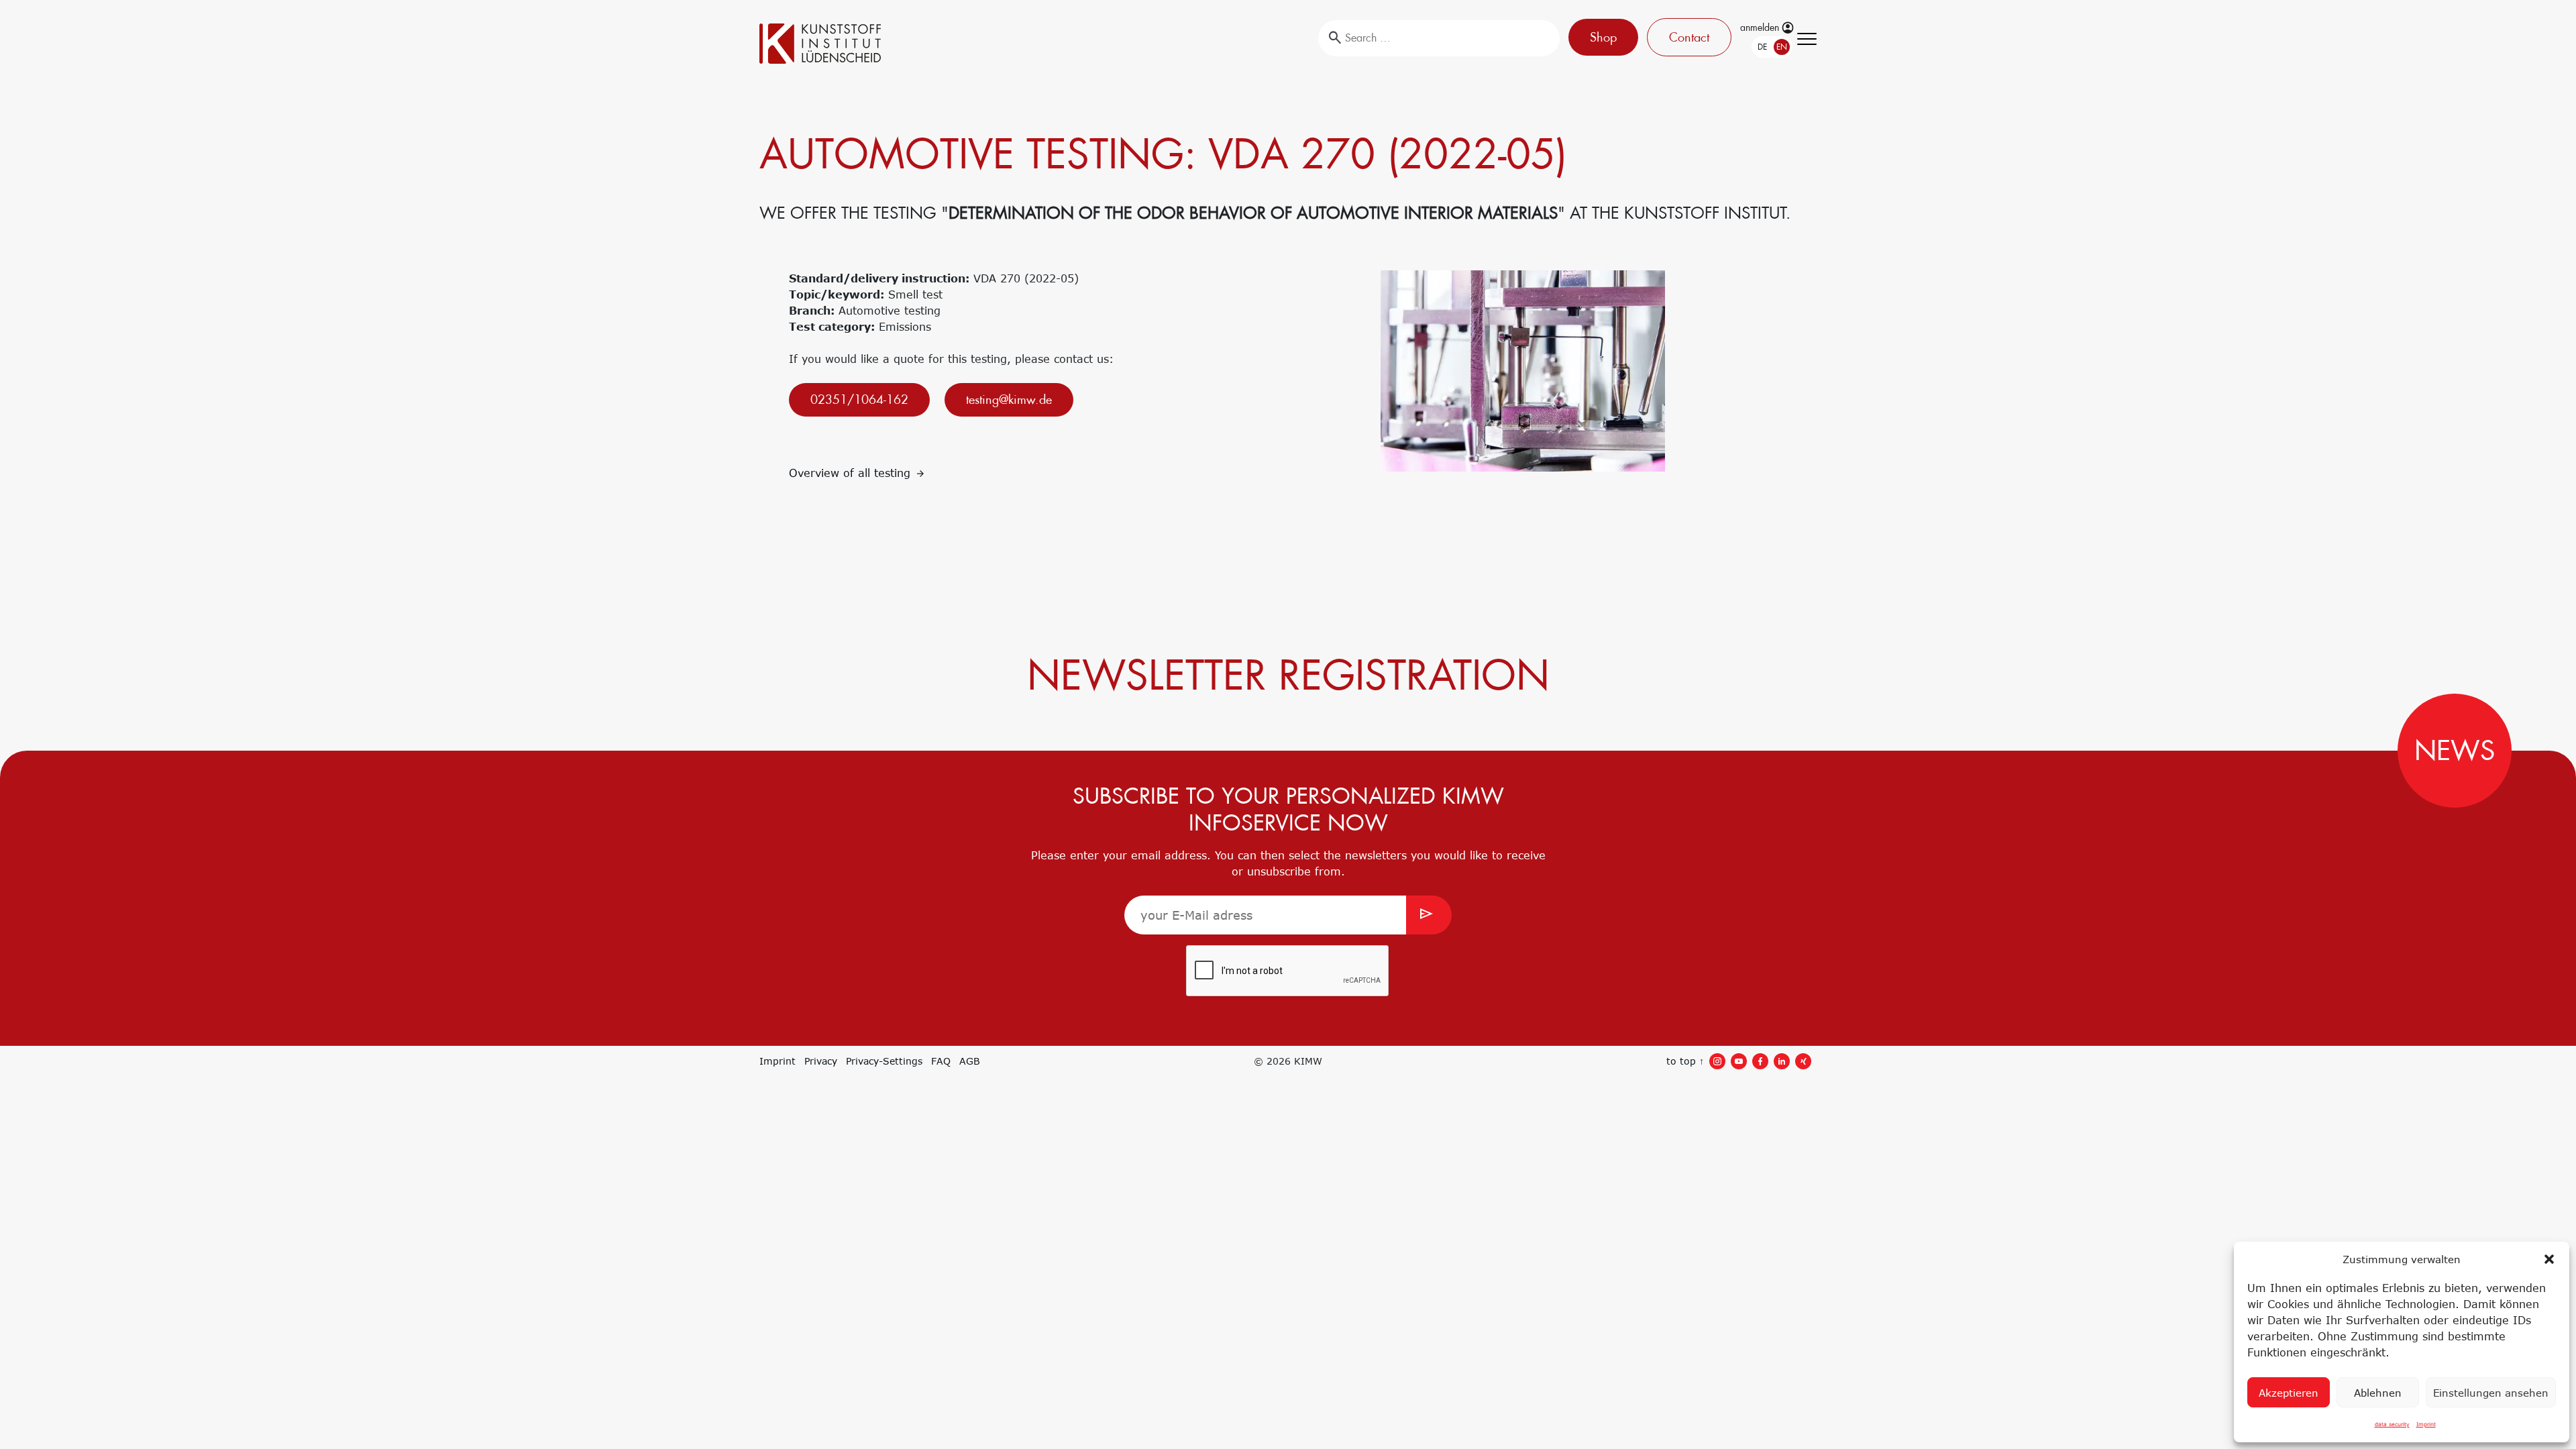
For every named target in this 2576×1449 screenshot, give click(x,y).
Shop (1600, 37)
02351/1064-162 (859, 399)
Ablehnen (2378, 1393)
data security (2392, 1424)
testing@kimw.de (1009, 399)
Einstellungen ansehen (2491, 1393)
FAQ (941, 1061)
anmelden (1761, 28)
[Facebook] (1760, 1061)
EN (1767, 47)
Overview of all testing (852, 473)
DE (1748, 47)
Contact (1686, 37)
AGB (970, 1061)
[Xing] (1803, 1061)
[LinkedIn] (1782, 1061)
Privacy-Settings (884, 1061)
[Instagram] (1717, 1061)
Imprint (2426, 1424)
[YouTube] (1739, 1061)
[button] (2549, 1259)
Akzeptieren (2289, 1393)
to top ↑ (1685, 1061)
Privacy (821, 1061)
